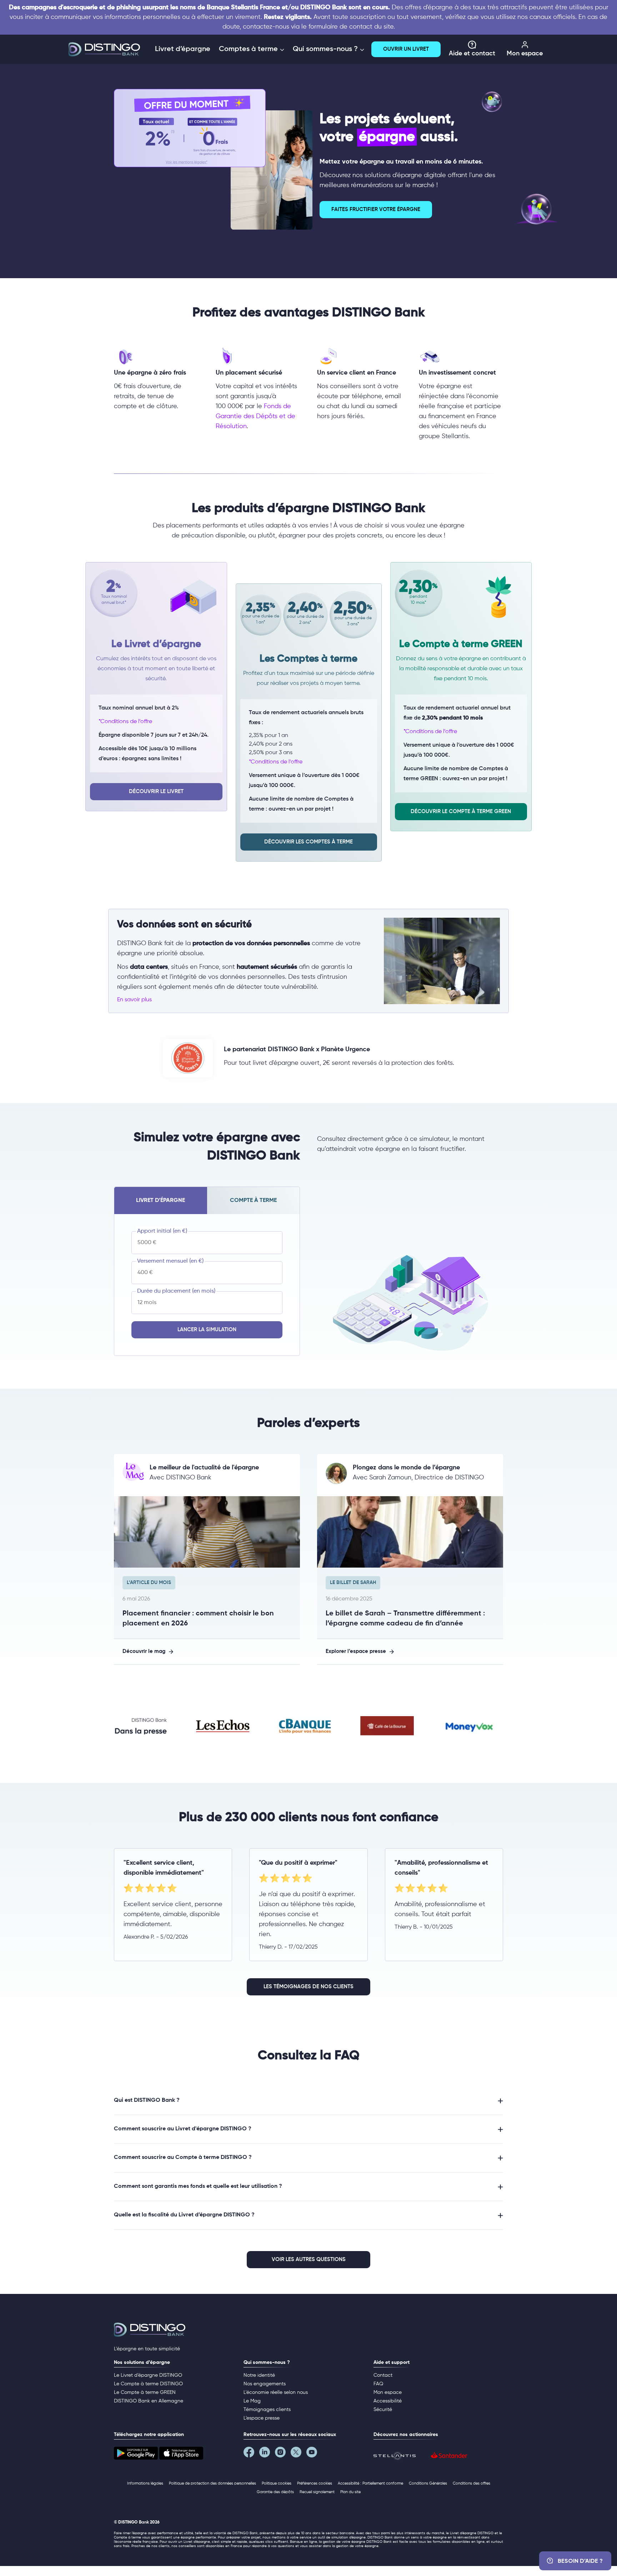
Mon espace (525, 54)
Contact (383, 2375)
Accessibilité (388, 2401)
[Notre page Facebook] (251, 2454)
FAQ (378, 2384)
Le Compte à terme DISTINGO (148, 2384)
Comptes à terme (249, 49)
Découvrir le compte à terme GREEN (461, 811)
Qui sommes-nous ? (326, 49)
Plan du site (350, 2492)
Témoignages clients (267, 2410)
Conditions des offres (471, 2483)
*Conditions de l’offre (125, 722)
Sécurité (383, 2410)
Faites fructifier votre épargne (376, 209)
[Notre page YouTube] (314, 2454)
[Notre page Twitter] (299, 2454)
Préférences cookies (315, 2483)
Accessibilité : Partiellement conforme (370, 2483)
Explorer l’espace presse (356, 1651)
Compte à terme (253, 1201)
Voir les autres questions (309, 2259)
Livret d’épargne (183, 49)
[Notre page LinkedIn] (267, 2454)
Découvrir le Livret (156, 791)
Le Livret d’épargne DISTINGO (148, 2375)
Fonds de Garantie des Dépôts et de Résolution (255, 416)
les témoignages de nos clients (308, 1987)
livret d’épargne (160, 1201)
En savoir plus (134, 1000)
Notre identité (259, 2375)
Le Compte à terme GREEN (145, 2392)
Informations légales (145, 2483)
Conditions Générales (428, 2483)
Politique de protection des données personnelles (212, 2483)
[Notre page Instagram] (283, 2454)
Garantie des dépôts (275, 2492)
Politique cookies (277, 2483)
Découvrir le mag (144, 1651)
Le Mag (252, 2401)
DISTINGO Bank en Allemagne (149, 2401)
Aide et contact (472, 54)
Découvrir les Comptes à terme (308, 842)
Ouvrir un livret (406, 49)
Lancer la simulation (207, 1330)
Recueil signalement (317, 2492)
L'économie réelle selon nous (276, 2392)
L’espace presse (262, 2418)
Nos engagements (265, 2384)
